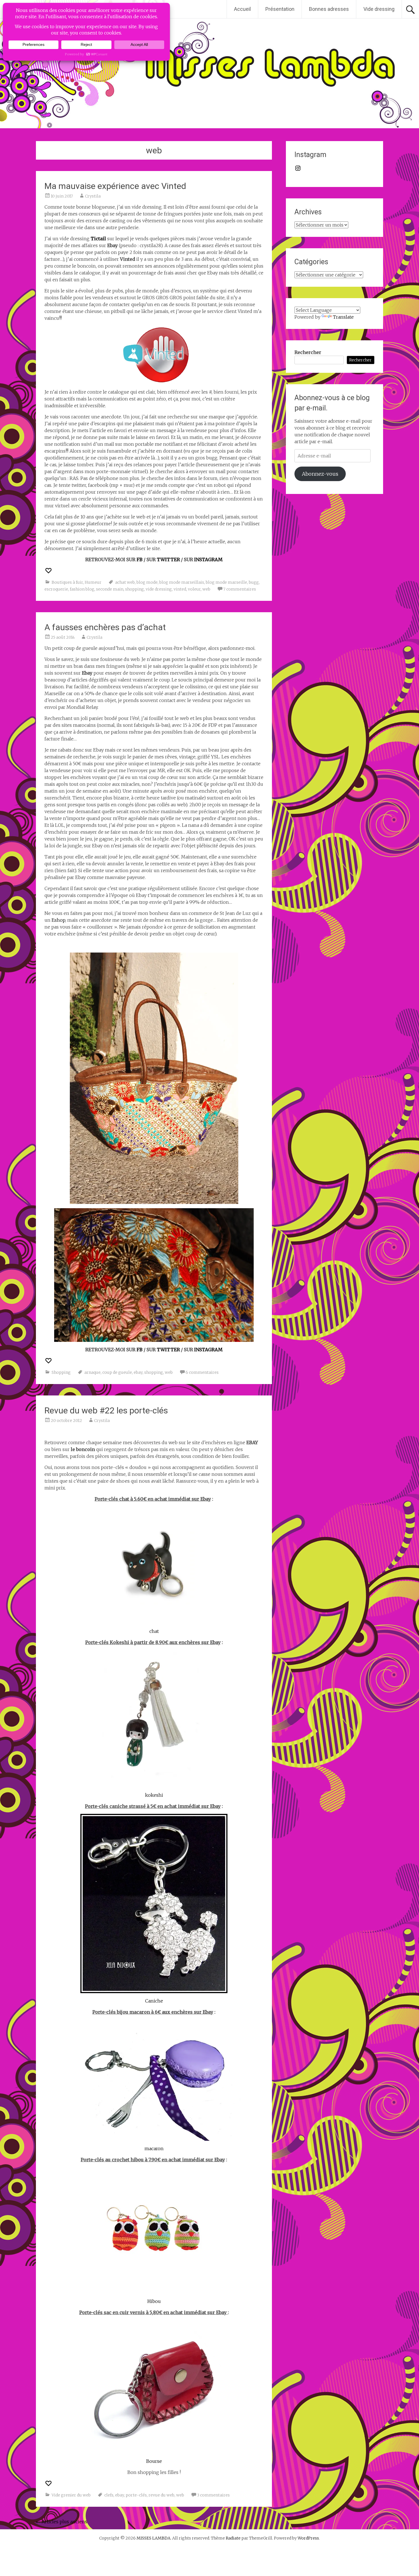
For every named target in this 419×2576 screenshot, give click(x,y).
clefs (109, 2495)
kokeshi (154, 1795)
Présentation (280, 9)
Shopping (61, 1372)
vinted (180, 589)
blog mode (147, 582)
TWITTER (168, 559)
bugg (254, 582)
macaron (154, 2148)
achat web (125, 582)
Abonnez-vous (320, 474)
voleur (194, 589)
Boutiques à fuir (67, 582)
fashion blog (82, 589)
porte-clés (136, 2495)
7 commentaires (240, 589)
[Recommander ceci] (49, 571)
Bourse (154, 2461)
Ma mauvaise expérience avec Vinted (115, 186)
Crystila (93, 196)
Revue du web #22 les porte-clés (106, 1410)
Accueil (242, 9)
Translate (343, 317)
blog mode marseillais (182, 582)
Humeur (93, 582)
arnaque (92, 1372)
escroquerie (56, 589)
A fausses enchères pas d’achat (105, 627)
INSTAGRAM (208, 559)
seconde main (110, 589)
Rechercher (308, 352)
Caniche (154, 2001)
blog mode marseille (226, 582)
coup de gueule (117, 1372)
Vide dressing (379, 9)
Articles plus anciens (62, 2522)
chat (154, 1631)
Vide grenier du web (71, 2495)
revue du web (161, 2495)
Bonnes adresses (329, 9)
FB (140, 559)
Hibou (154, 2301)
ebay (138, 1372)
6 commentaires (202, 1372)
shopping (135, 589)
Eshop (58, 920)
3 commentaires (213, 2495)
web (206, 589)
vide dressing (159, 589)
